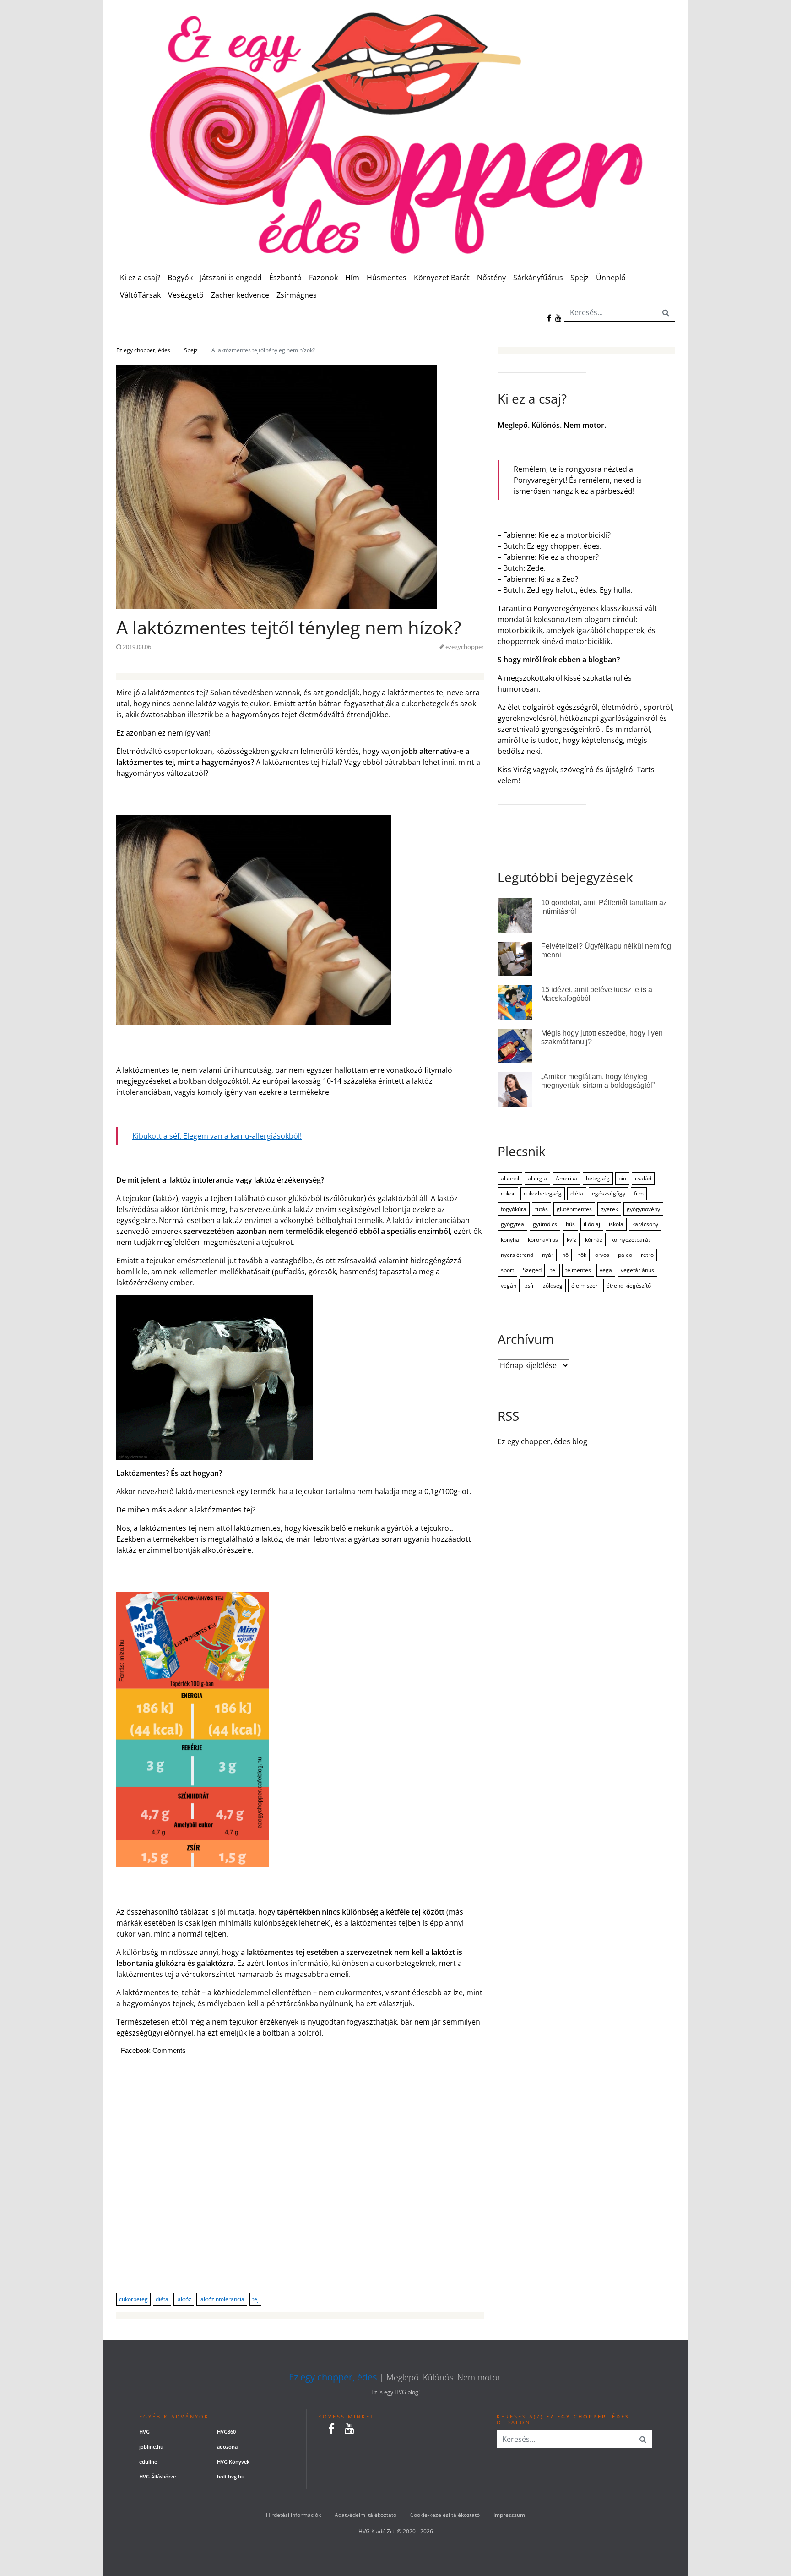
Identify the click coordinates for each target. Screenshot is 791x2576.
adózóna (227, 2447)
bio (622, 1178)
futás (542, 1209)
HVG (144, 2431)
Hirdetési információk (293, 2515)
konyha (510, 1240)
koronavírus (543, 1240)
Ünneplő (611, 278)
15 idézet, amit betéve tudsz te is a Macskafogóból (597, 994)
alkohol (510, 1178)
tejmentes (578, 1270)
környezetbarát (631, 1240)
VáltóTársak (140, 295)
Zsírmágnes (297, 295)
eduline (148, 2462)
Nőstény (491, 278)
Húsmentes (387, 278)
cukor (508, 1193)
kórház (594, 1240)
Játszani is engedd (231, 278)
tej (255, 2299)
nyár (548, 1255)
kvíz (572, 1240)
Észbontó (285, 278)
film (639, 1193)
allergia (537, 1178)
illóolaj (592, 1224)
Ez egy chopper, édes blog (542, 1442)
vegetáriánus (637, 1270)
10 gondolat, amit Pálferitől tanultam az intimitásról (604, 907)
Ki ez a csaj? (140, 278)
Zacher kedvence (240, 295)
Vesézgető (186, 295)
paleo (625, 1255)
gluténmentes (574, 1209)
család (643, 1178)
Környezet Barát (442, 278)
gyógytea (512, 1224)
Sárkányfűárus (538, 278)
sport (507, 1270)
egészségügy (609, 1193)
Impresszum (509, 2515)
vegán (509, 1285)
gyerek (609, 1209)
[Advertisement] (300, 2179)
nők (582, 1255)
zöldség (553, 1285)
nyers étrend (517, 1255)
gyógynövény (643, 1209)
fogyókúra (514, 1209)
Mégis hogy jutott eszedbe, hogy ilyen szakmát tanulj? (602, 1037)
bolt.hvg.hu (231, 2476)
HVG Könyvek (233, 2462)
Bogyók (180, 278)
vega (606, 1270)
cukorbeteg (133, 2299)
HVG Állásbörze (157, 2476)
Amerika (566, 1178)
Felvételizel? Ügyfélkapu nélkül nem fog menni (606, 950)
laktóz (184, 2299)
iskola (616, 1224)
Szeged (532, 1270)
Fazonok (323, 278)
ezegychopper (465, 647)
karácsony (645, 1224)
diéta (162, 2299)
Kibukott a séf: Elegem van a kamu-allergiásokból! (217, 1136)
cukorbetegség (543, 1193)
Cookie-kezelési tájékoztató (445, 2515)
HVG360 (226, 2431)
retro (647, 1255)
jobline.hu (151, 2447)
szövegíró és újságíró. (598, 770)
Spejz (580, 278)
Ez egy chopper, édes (333, 2377)
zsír (530, 1285)
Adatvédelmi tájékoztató (366, 2515)
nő (565, 1255)
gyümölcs (545, 1224)
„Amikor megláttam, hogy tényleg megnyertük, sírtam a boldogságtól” (598, 1081)
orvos (602, 1255)
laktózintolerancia (222, 2299)
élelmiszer (585, 1285)
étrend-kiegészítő (629, 1285)
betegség (598, 1178)
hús (570, 1224)
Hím (352, 278)
